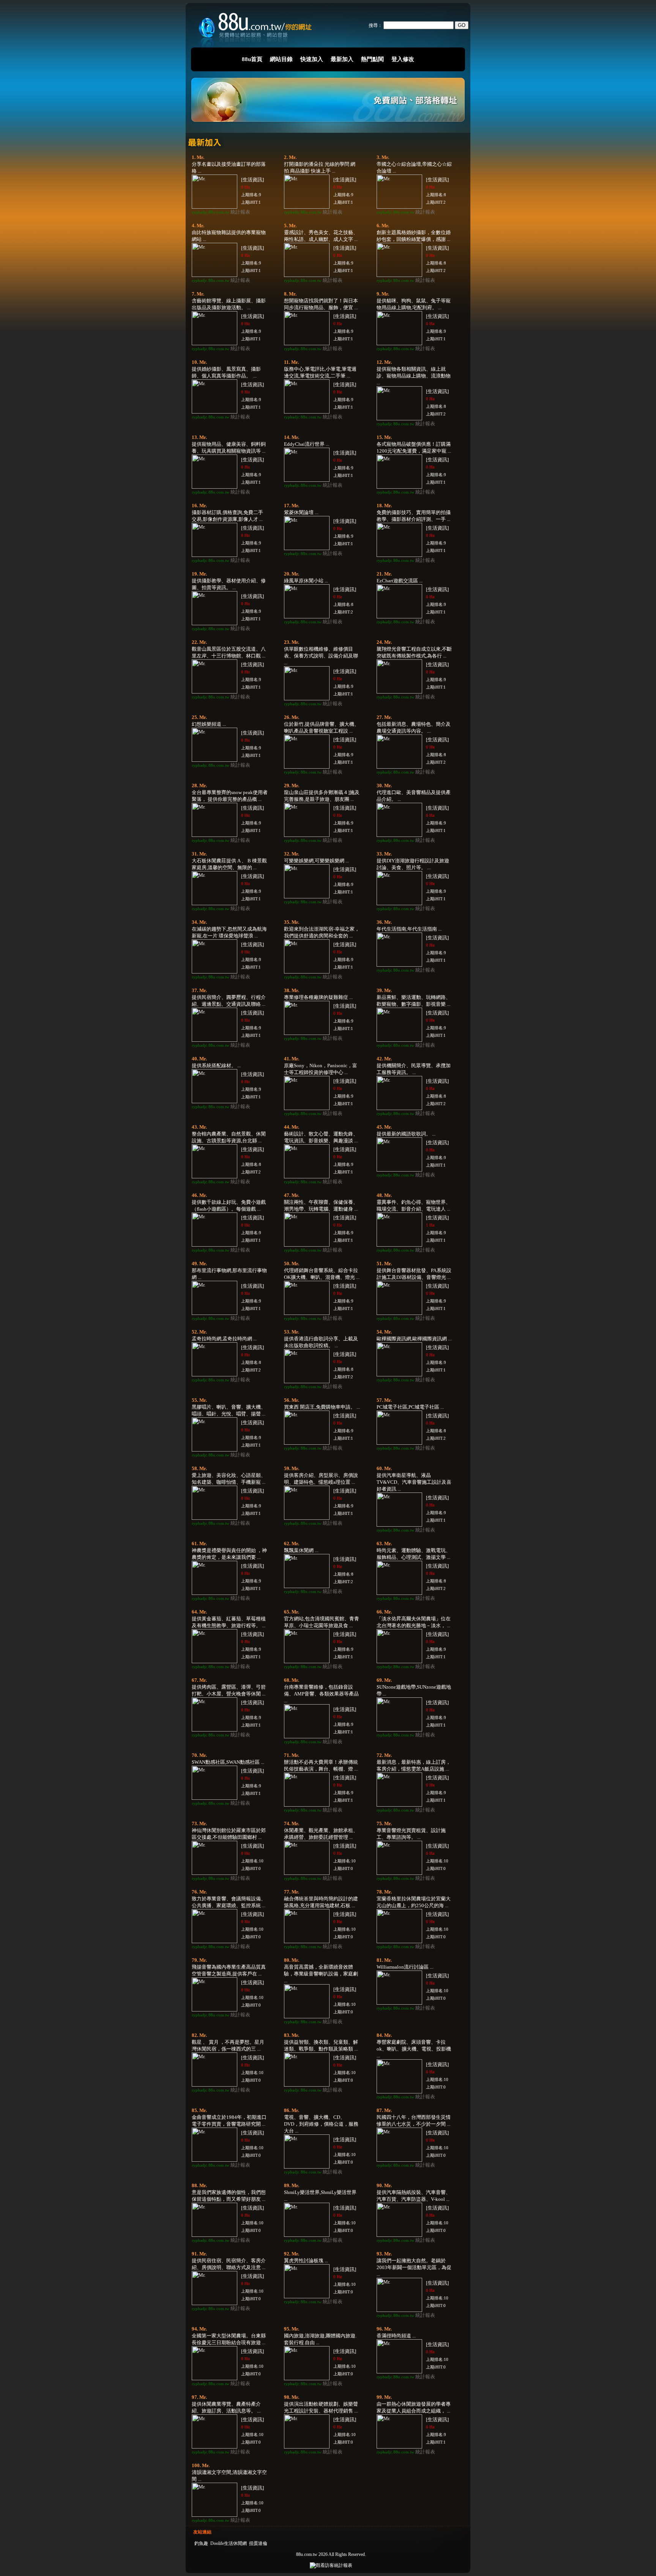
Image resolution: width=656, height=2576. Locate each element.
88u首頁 (252, 59)
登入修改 (403, 59)
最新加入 (342, 59)
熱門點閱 (372, 59)
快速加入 (312, 59)
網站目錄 (281, 59)
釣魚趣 (201, 2543)
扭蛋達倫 (258, 2543)
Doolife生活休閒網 (229, 2543)
